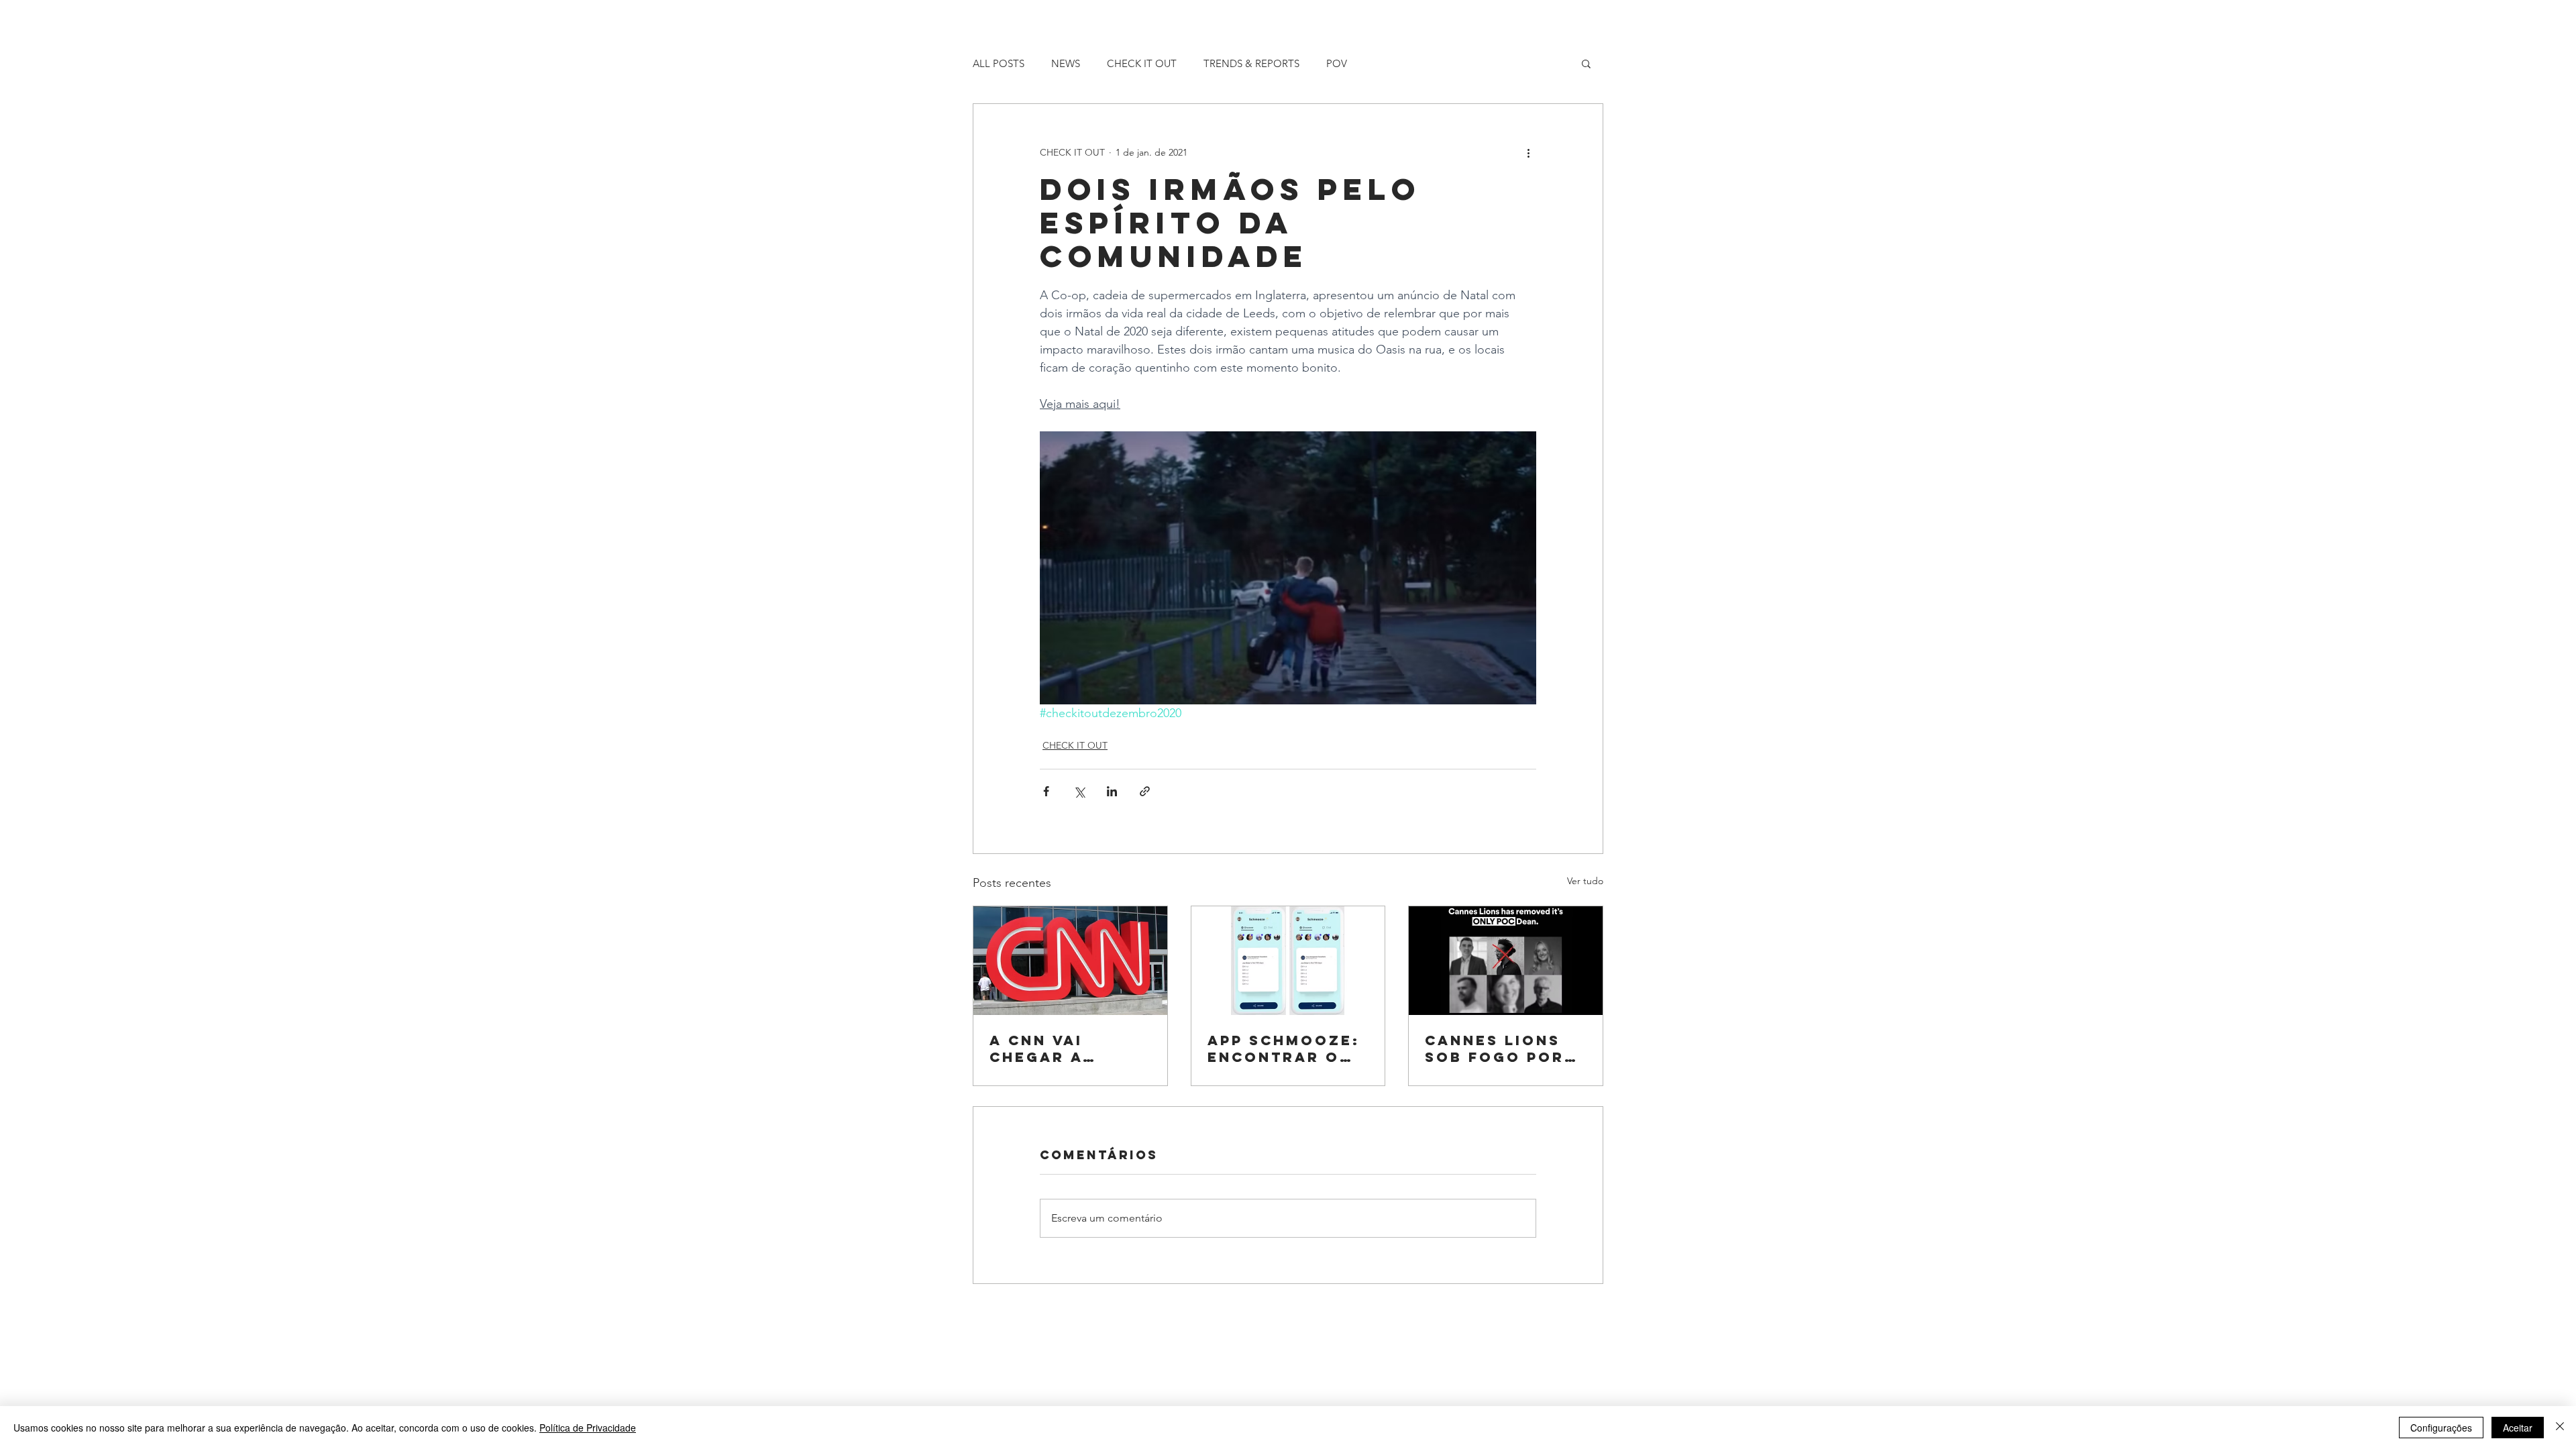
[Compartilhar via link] (1145, 791)
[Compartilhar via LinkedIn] (1112, 791)
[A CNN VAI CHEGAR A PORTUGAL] (1070, 961)
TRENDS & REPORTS (1251, 63)
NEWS (1066, 63)
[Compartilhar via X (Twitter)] (1079, 791)
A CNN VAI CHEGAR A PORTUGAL (1039, 1049)
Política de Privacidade (588, 1428)
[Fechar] (2560, 1428)
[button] (1586, 63)
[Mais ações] (1528, 152)
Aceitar (2518, 1428)
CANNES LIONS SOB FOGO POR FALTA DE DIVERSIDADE (1495, 1049)
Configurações (2441, 1428)
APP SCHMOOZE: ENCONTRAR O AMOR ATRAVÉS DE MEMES (1284, 1049)
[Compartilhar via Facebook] (1046, 791)
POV (1337, 63)
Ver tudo (1585, 881)
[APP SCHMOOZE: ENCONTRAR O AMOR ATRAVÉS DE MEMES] (1288, 961)
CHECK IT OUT (1142, 63)
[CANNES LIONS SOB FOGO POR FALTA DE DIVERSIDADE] (1506, 961)
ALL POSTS (999, 63)
